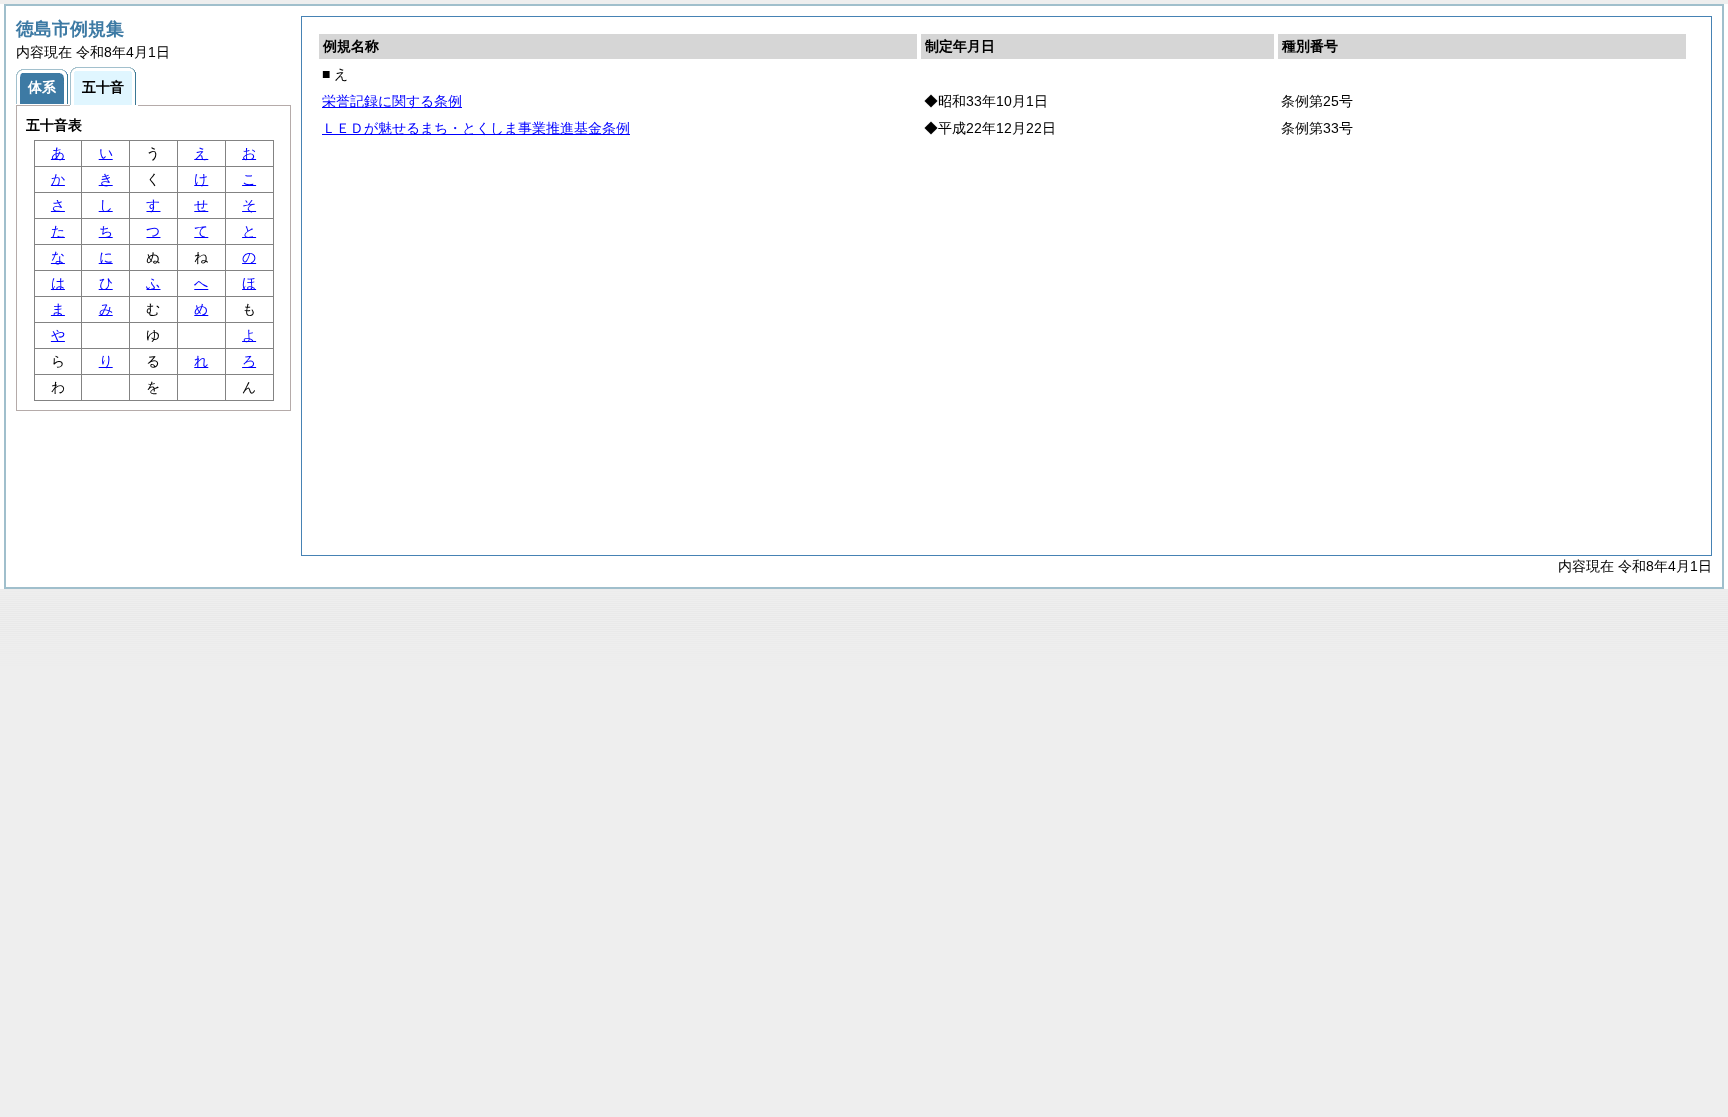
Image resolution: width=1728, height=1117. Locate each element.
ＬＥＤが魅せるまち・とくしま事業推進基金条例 (476, 128)
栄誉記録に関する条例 (392, 101)
